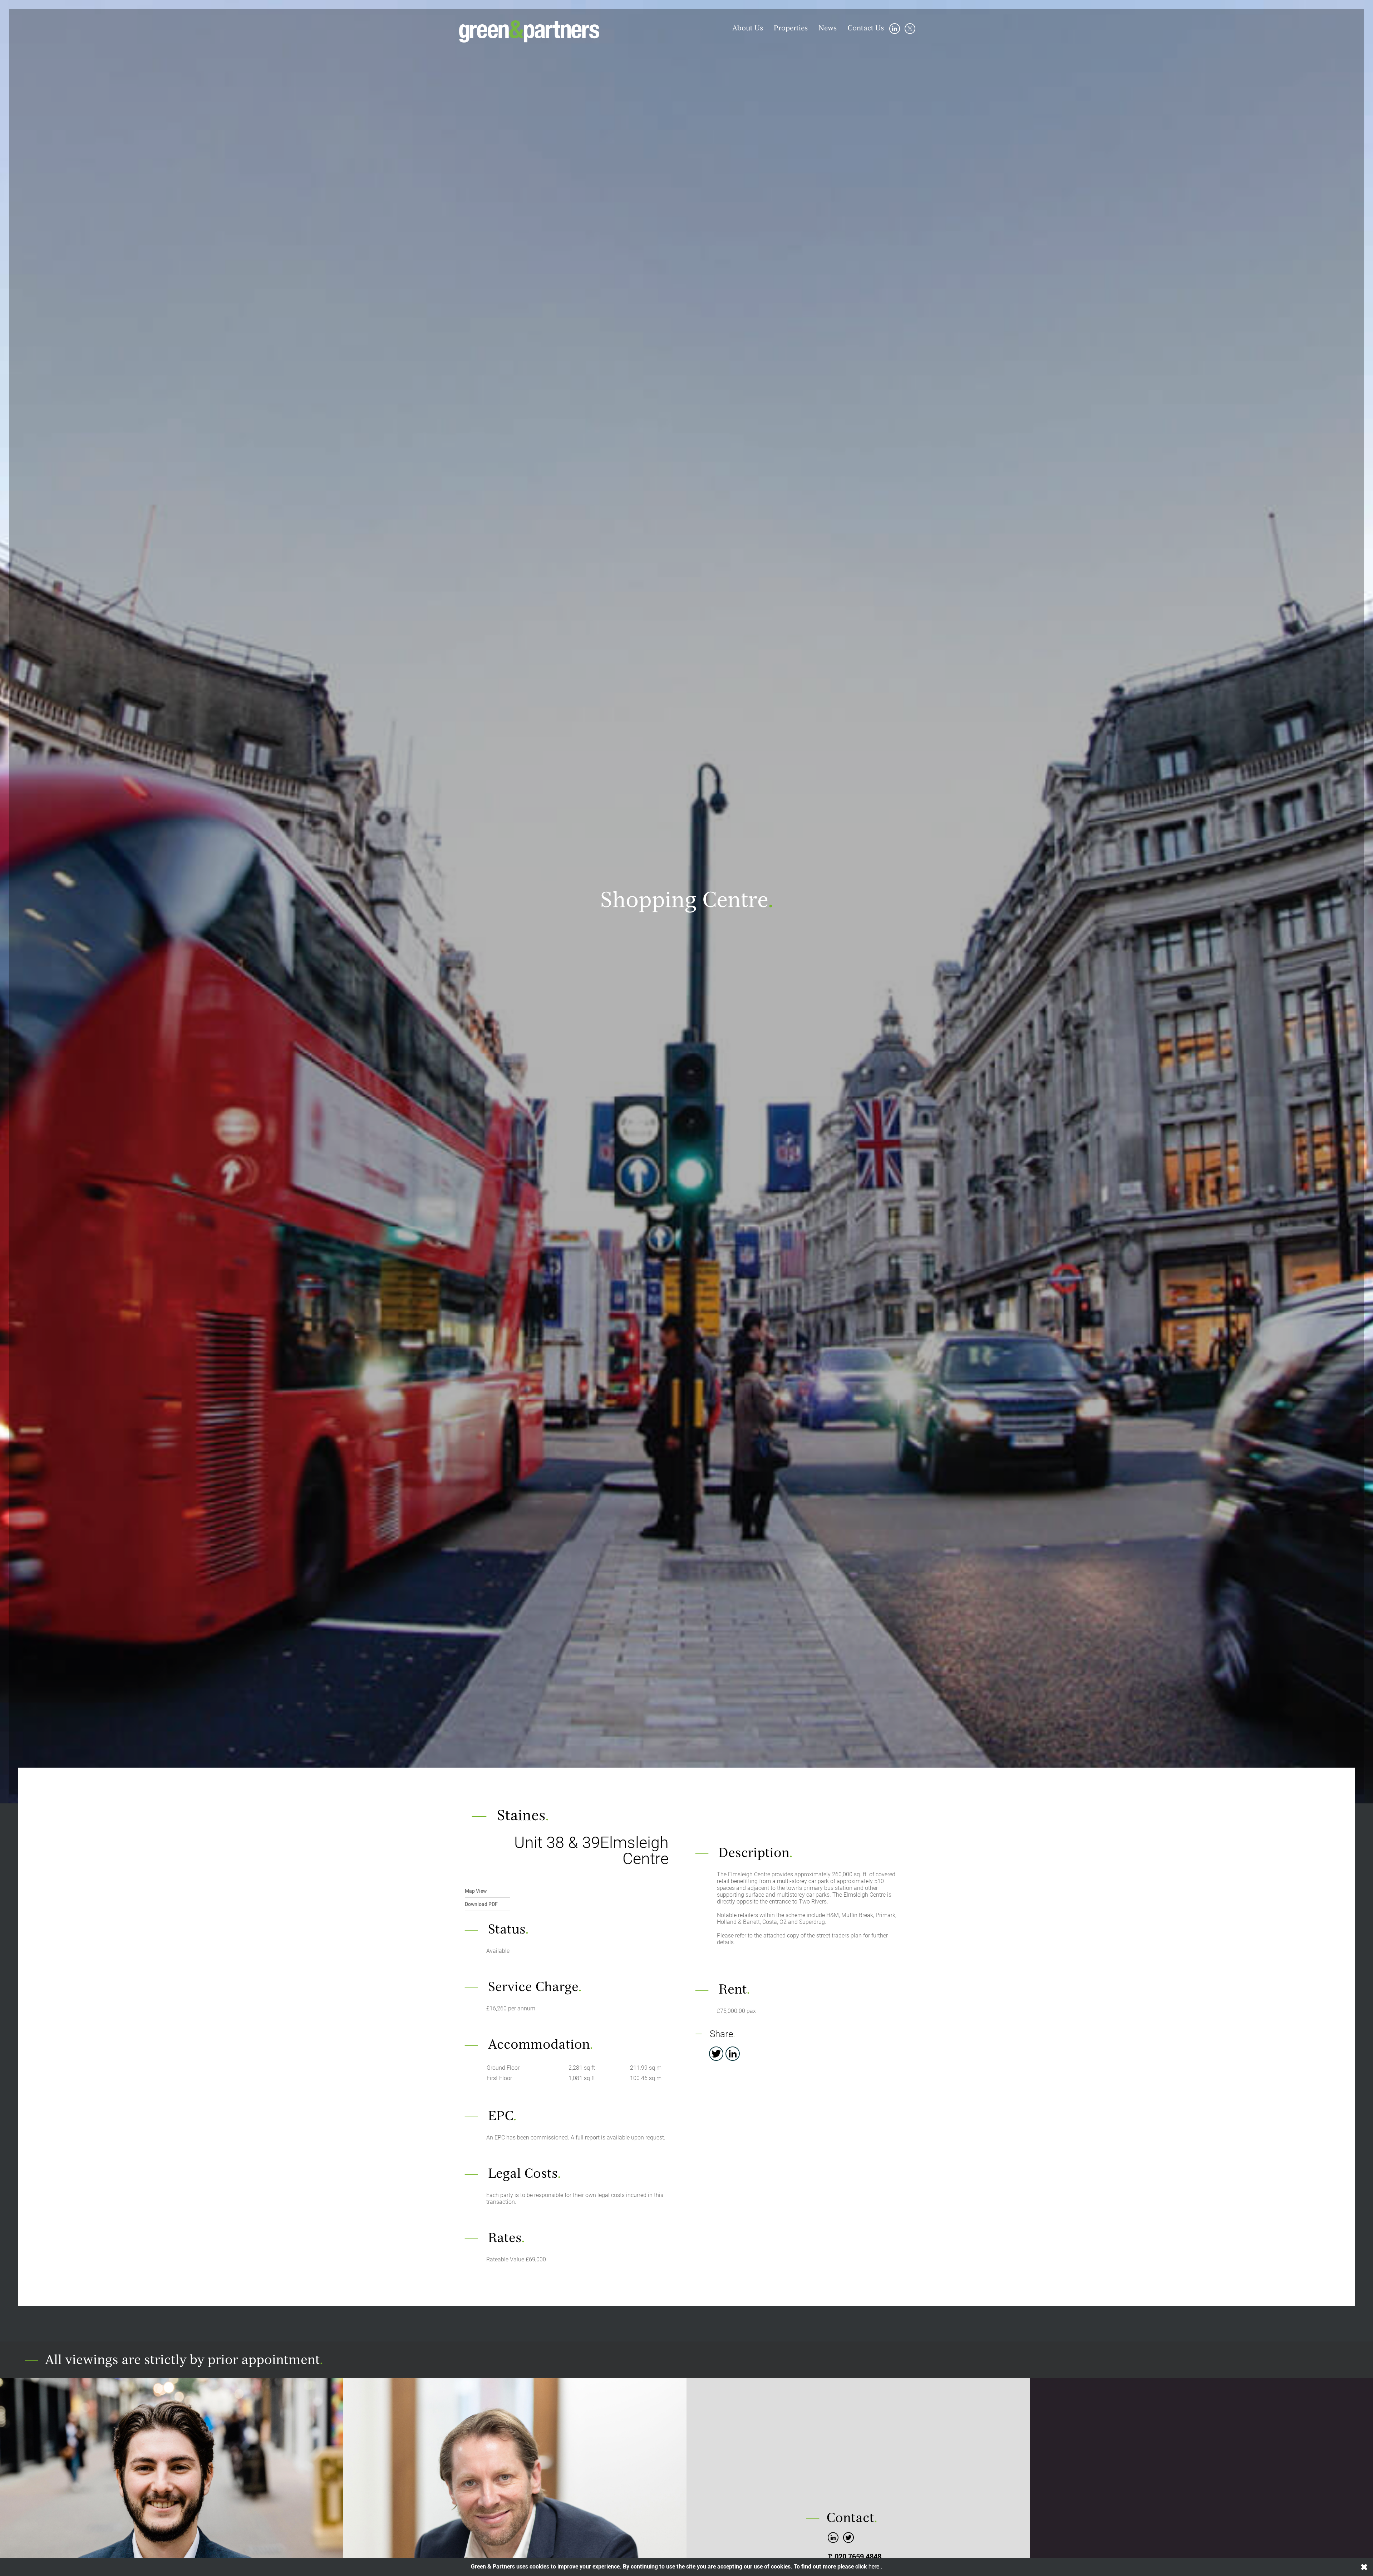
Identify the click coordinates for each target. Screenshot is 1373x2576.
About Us (748, 29)
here (875, 2567)
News (828, 29)
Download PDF (481, 1904)
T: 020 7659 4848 (855, 2557)
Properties (791, 29)
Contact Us (866, 29)
